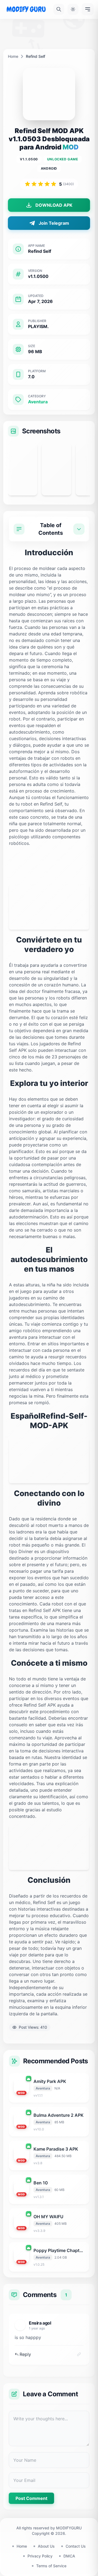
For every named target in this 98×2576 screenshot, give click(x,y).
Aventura (38, 402)
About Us (46, 2546)
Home (13, 56)
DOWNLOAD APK (54, 205)
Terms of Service (51, 2566)
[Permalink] (79, 2354)
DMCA (69, 2556)
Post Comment (31, 2498)
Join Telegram (54, 223)
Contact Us (76, 2546)
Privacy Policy (40, 2556)
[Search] (59, 9)
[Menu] (88, 9)
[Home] (26, 9)
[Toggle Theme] (73, 9)
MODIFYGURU (69, 2528)
